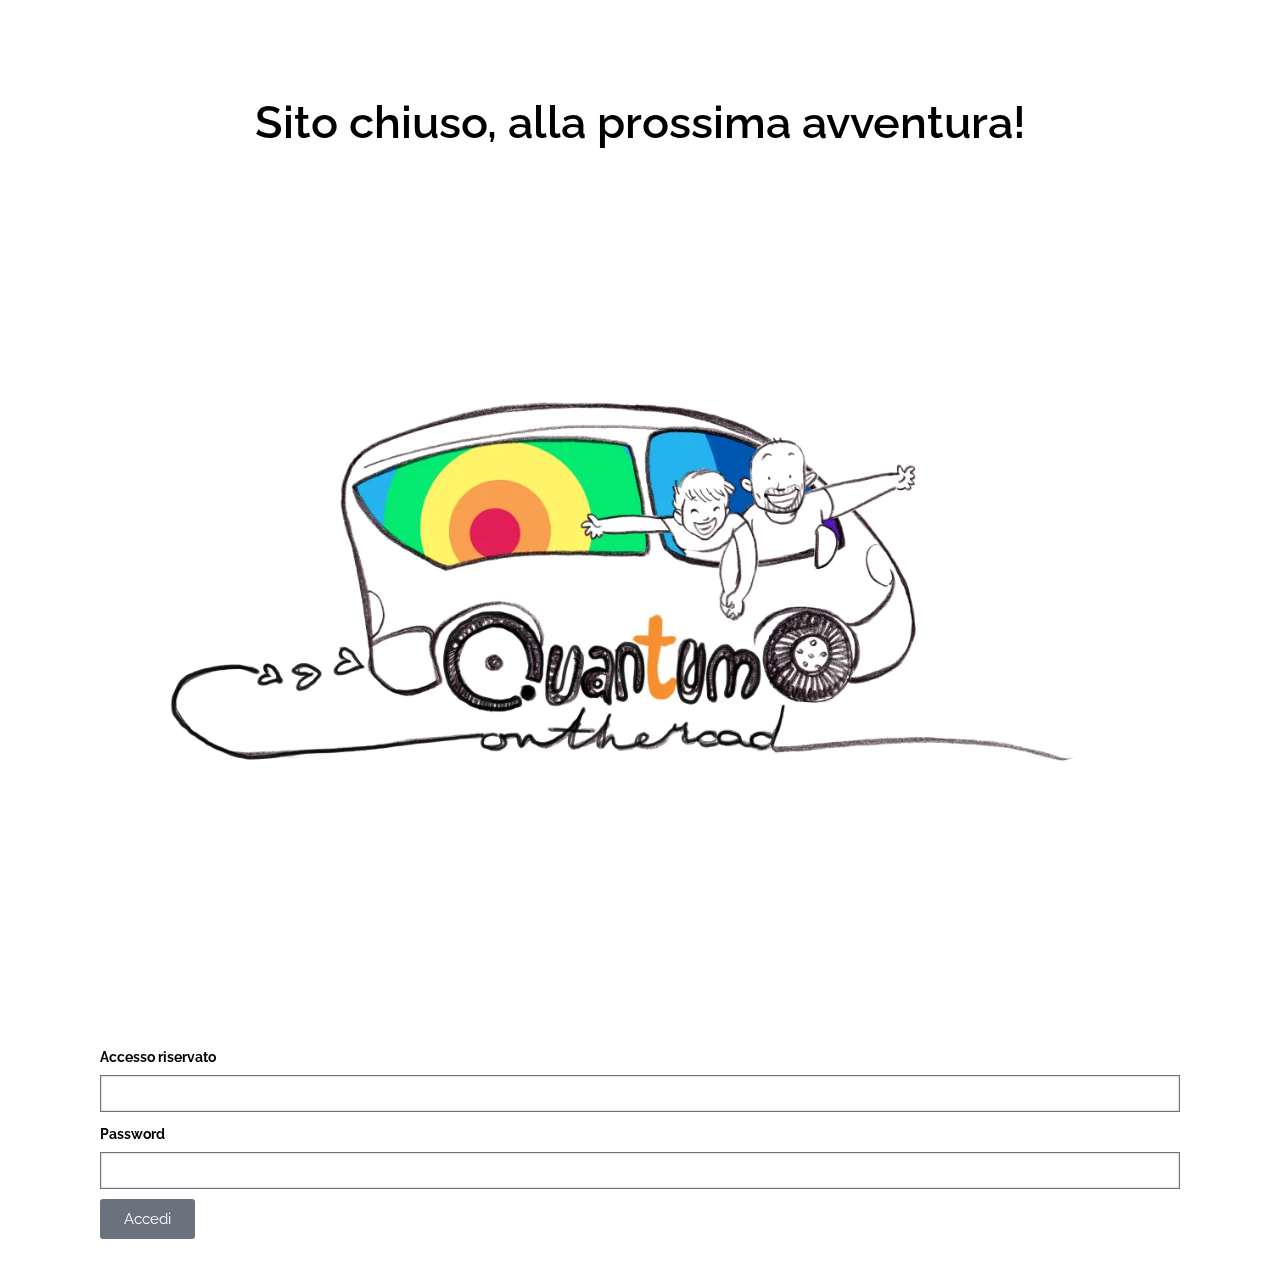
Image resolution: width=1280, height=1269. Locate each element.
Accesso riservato (158, 1057)
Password (132, 1134)
